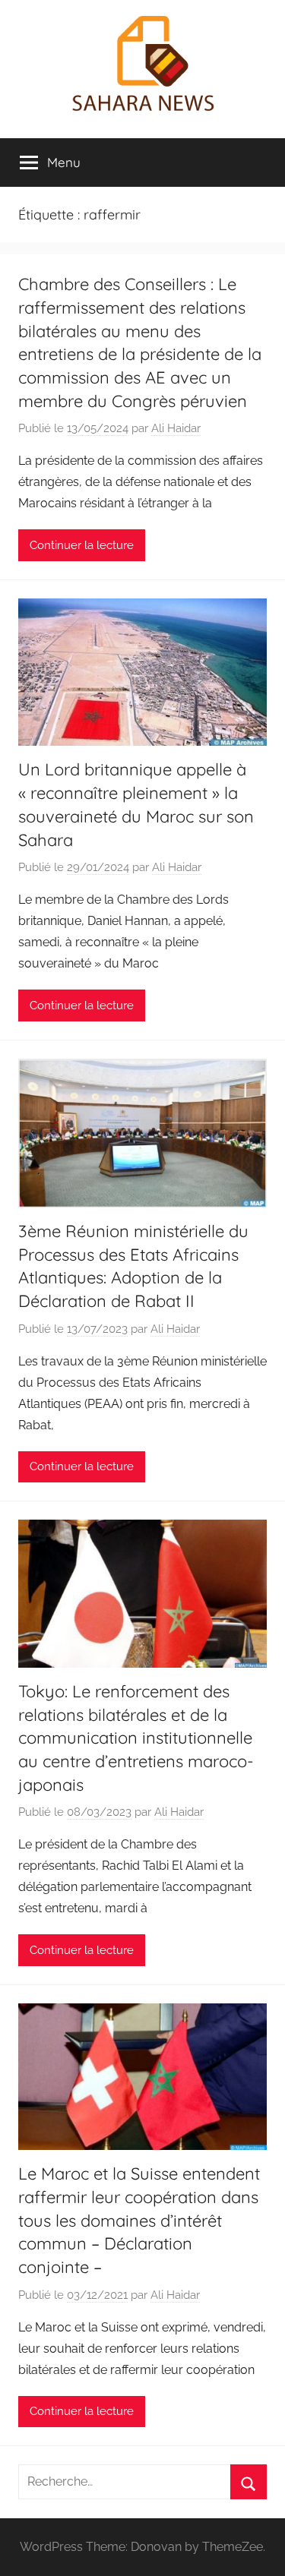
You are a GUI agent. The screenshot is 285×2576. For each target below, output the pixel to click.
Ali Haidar (176, 428)
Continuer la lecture (82, 545)
